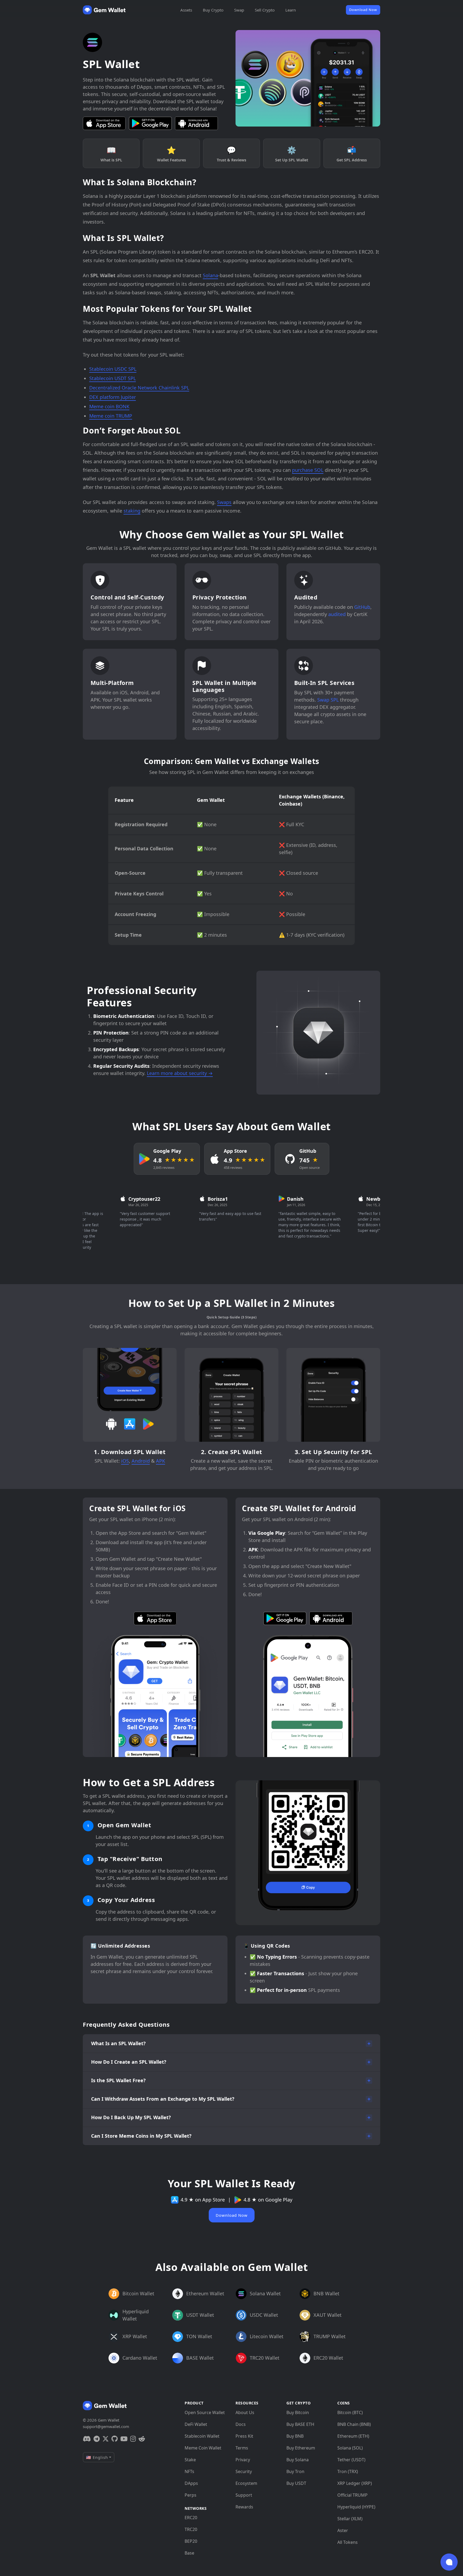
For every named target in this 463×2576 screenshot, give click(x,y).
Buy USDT (296, 2483)
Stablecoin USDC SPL (113, 369)
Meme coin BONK (109, 406)
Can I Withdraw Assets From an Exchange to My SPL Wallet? (163, 2099)
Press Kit (244, 2436)
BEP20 (191, 2541)
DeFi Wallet (196, 2424)
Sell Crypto (265, 10)
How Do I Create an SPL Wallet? (129, 2062)
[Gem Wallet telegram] (97, 2439)
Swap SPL (328, 700)
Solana (210, 275)
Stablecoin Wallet (202, 2436)
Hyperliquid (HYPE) (356, 2507)
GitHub (362, 607)
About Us (245, 2412)
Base (189, 2553)
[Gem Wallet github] (115, 2439)
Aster (343, 2530)
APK (160, 1461)
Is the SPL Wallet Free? (118, 2080)
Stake (190, 2460)
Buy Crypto (213, 10)
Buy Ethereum (301, 2448)
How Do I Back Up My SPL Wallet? (131, 2117)
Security (244, 2471)
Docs (241, 2424)
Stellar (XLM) (350, 2519)
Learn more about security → (180, 1073)
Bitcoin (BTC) (350, 2412)
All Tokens (348, 2542)
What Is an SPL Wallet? (118, 2043)
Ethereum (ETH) (353, 2436)
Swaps (224, 502)
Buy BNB (295, 2436)
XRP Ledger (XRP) (355, 2483)
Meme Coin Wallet (203, 2448)
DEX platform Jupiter (113, 397)
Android (141, 1461)
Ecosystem (246, 2483)
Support (244, 2495)
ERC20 (191, 2518)
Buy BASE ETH (300, 2424)
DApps (191, 2483)
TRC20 (191, 2529)
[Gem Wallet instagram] (133, 2439)
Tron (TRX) (348, 2471)
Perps (191, 2495)
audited (337, 614)
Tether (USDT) (351, 2460)
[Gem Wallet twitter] (106, 2439)
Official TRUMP (352, 2495)
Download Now (363, 10)
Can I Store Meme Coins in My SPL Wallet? (141, 2136)
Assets (186, 10)
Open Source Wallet (205, 2412)
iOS (125, 1461)
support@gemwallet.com (106, 2426)
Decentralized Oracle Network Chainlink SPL (139, 388)
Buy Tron (295, 2471)
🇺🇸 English (97, 2457)
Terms (242, 2448)
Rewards (244, 2507)
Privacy (243, 2460)
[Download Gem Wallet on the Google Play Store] (150, 123)
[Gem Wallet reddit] (142, 2439)
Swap (239, 10)
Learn (291, 10)
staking (132, 511)
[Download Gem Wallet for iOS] (104, 123)
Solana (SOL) (350, 2448)
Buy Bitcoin (298, 2412)
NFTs (189, 2471)
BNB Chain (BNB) (354, 2424)
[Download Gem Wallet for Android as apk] (196, 123)
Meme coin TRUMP (111, 416)
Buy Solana (298, 2460)
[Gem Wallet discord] (87, 2439)
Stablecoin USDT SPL (113, 378)
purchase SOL (308, 470)
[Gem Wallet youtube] (124, 2439)
